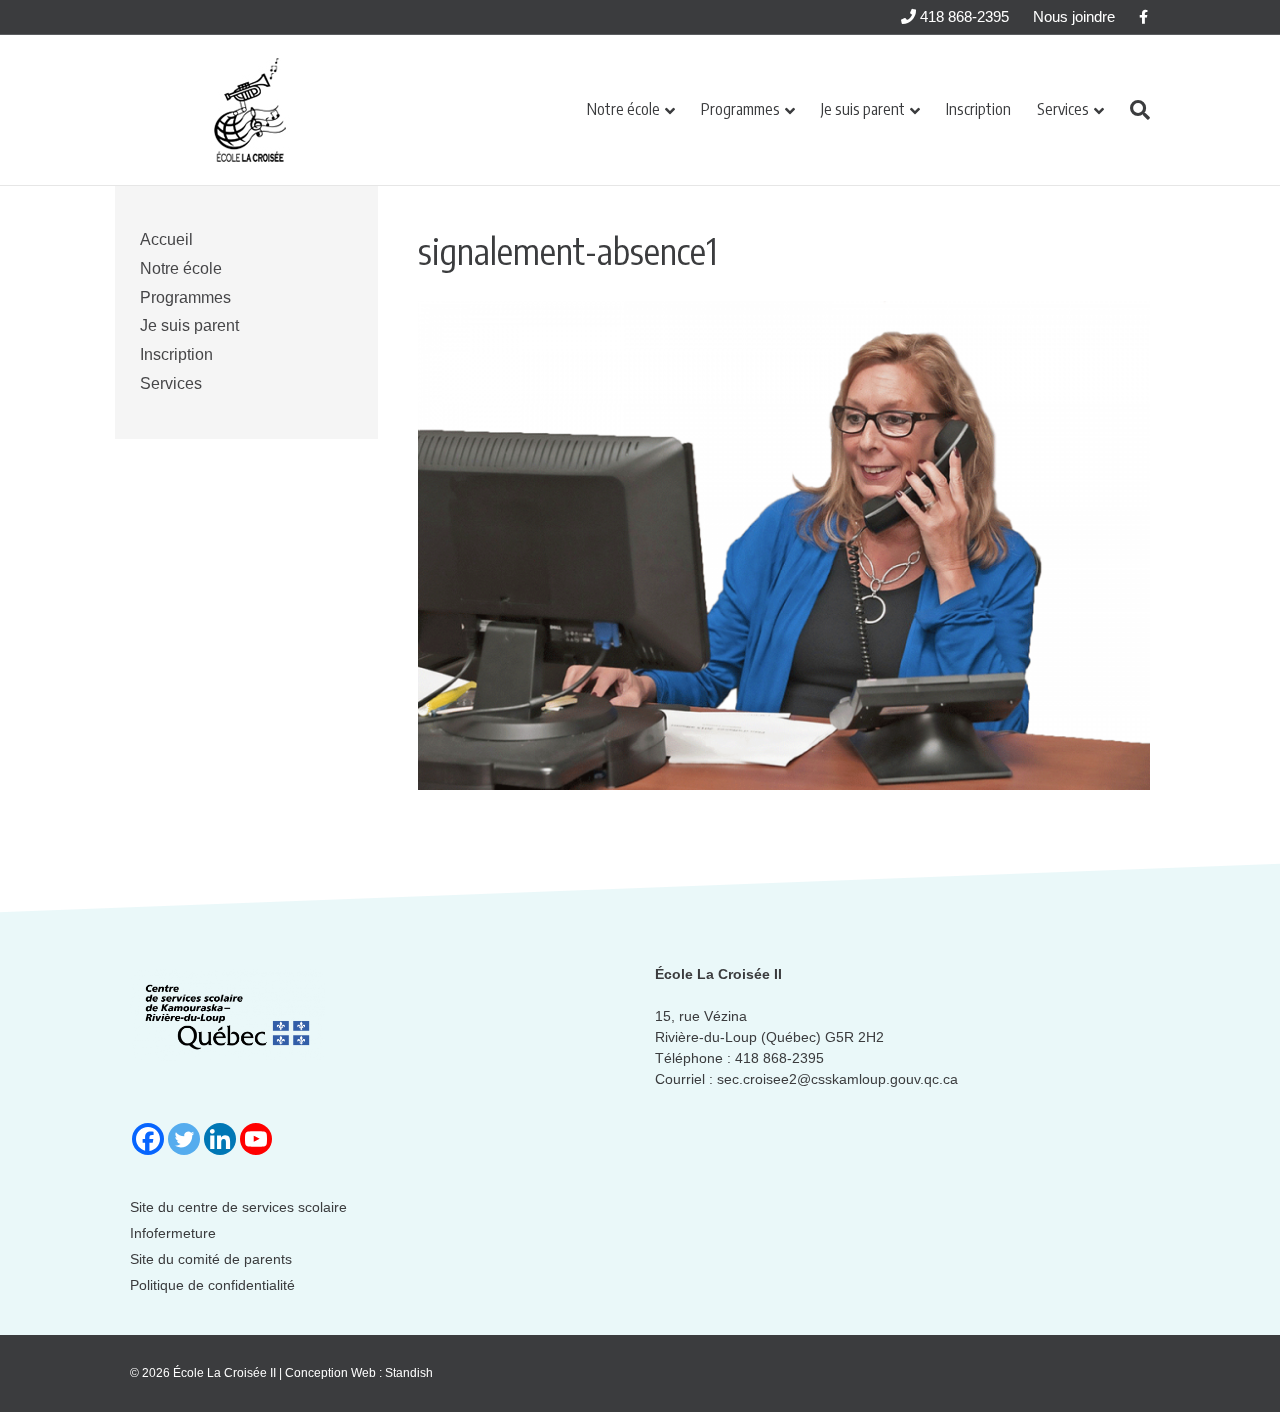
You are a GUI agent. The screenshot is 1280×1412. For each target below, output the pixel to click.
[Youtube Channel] (256, 1139)
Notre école (623, 109)
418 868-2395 (962, 16)
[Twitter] (184, 1139)
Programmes (740, 109)
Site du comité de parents (211, 1259)
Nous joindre (1074, 16)
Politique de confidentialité (212, 1285)
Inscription (978, 109)
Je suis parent (863, 109)
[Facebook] (148, 1139)
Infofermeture (173, 1233)
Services (1063, 109)
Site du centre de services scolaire (238, 1207)
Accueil (166, 239)
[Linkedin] (220, 1139)
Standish (409, 1373)
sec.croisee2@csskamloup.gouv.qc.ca (837, 1079)
